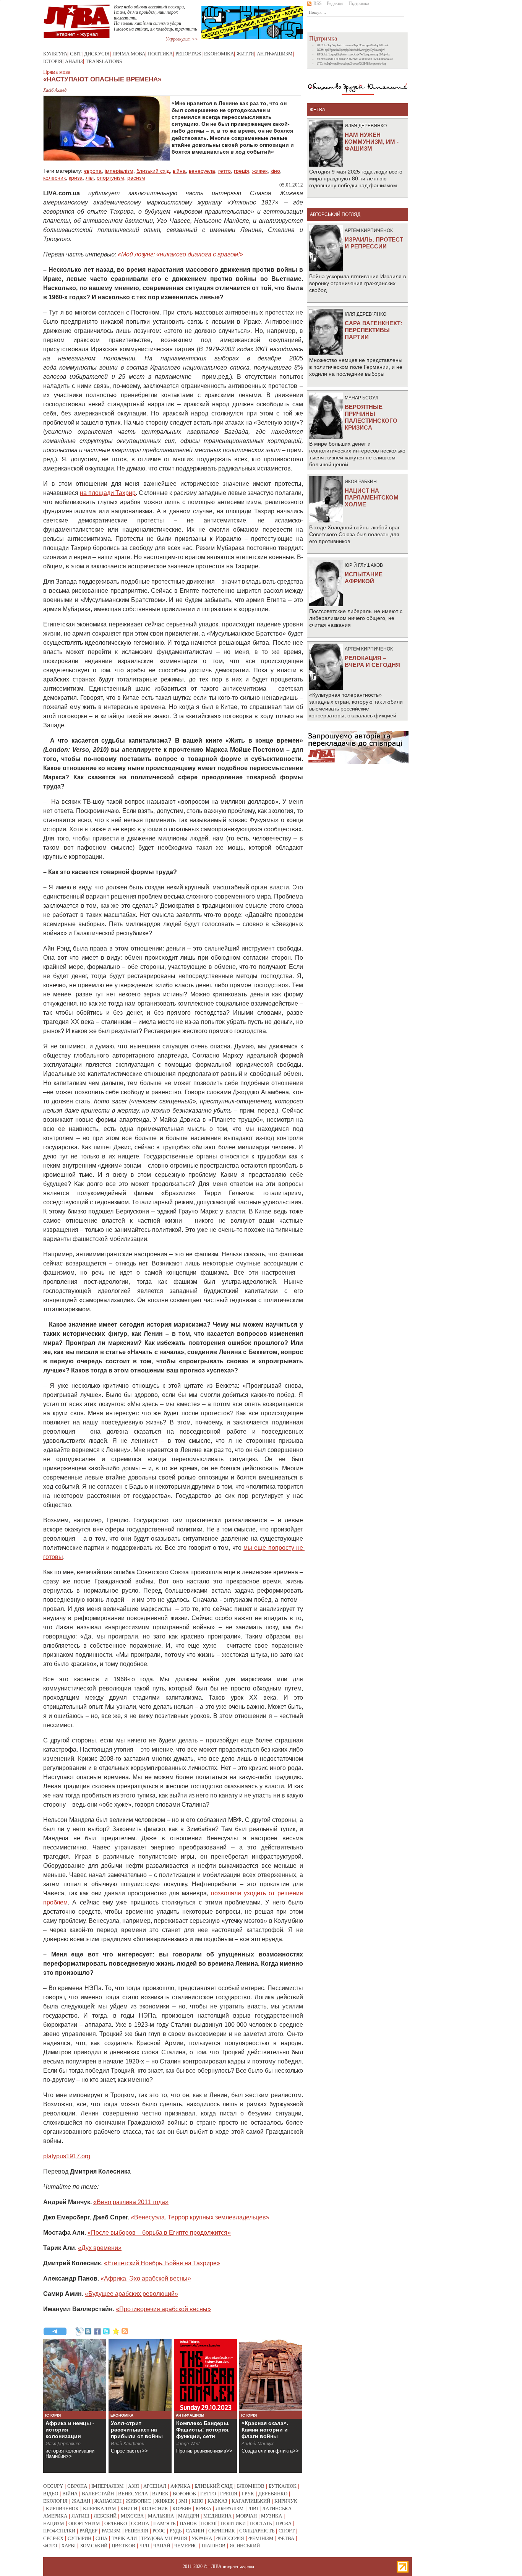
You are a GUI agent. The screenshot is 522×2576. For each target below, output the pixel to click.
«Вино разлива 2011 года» (131, 2202)
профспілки (59, 2531)
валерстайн (98, 2494)
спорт (287, 2531)
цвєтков (123, 2546)
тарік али (124, 2538)
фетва (286, 2538)
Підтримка (359, 3)
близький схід (153, 171)
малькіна (161, 2516)
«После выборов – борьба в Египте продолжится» (159, 2233)
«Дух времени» (100, 2248)
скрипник (222, 2531)
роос (159, 2531)
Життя (245, 54)
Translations (104, 61)
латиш (80, 2516)
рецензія (137, 2531)
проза (284, 2523)
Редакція (335, 3)
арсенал (155, 2486)
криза (76, 178)
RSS (318, 3)
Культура (55, 54)
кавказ (217, 2501)
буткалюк (283, 2486)
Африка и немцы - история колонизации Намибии (70, 2433)
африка (180, 2486)
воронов (184, 2494)
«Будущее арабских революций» (131, 2294)
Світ (76, 54)
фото (50, 2546)
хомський (94, 2546)
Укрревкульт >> (182, 39)
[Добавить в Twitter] (107, 2331)
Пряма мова (129, 54)
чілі (144, 2546)
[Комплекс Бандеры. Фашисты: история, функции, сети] (205, 2375)
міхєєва (132, 2516)
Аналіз (74, 61)
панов (188, 2523)
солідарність (257, 2531)
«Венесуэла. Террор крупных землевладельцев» (200, 2217)
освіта (140, 2523)
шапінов (214, 2546)
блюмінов (251, 2486)
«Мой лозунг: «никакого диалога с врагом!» (180, 254)
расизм (136, 178)
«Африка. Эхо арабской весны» (146, 2278)
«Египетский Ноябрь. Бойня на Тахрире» (162, 2263)
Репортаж (188, 54)
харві (68, 2546)
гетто (225, 171)
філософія (230, 2538)
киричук (286, 2501)
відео (51, 2494)
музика (272, 2516)
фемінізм (261, 2538)
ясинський (245, 2546)
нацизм (54, 2523)
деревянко (273, 2494)
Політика (160, 54)
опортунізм (110, 178)
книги (129, 2509)
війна (179, 171)
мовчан (246, 2516)
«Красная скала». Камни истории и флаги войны (265, 2430)
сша (101, 2538)
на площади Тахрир (108, 493)
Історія (53, 61)
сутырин (79, 2538)
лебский (105, 2516)
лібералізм (230, 2509)
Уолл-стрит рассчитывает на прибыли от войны (137, 2430)
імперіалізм (119, 171)
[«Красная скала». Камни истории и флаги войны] (271, 2375)
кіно (275, 171)
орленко (116, 2523)
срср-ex (53, 2538)
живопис (138, 2501)
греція (242, 171)
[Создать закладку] (116, 2331)
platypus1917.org (67, 2156)
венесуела (202, 171)
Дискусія (97, 54)
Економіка (219, 54)
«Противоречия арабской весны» (163, 2309)
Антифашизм (275, 54)
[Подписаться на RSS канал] (125, 2331)
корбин (182, 2509)
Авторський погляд (335, 214)
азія (134, 2486)
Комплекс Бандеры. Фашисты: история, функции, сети (203, 2430)
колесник (54, 178)
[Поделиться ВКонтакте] (88, 2331)
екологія (55, 2501)
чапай (162, 2546)
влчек (160, 2494)
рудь (176, 2531)
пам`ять (164, 2523)
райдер (88, 2531)
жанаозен (108, 2501)
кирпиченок (62, 2509)
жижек (260, 171)
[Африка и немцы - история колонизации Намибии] (75, 2375)
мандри (189, 2516)
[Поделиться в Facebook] (97, 2331)
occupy (53, 2486)
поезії (209, 2523)
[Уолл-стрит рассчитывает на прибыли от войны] (140, 2375)
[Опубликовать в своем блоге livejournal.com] (79, 2331)
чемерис (186, 2546)
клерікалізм (100, 2509)
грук (248, 2494)
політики (233, 2523)
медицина (217, 2516)
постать (261, 2523)
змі (183, 2501)
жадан (81, 2501)
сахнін (195, 2531)
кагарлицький (251, 2501)
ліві (90, 178)
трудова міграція (164, 2538)
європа (93, 171)
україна (202, 2538)
